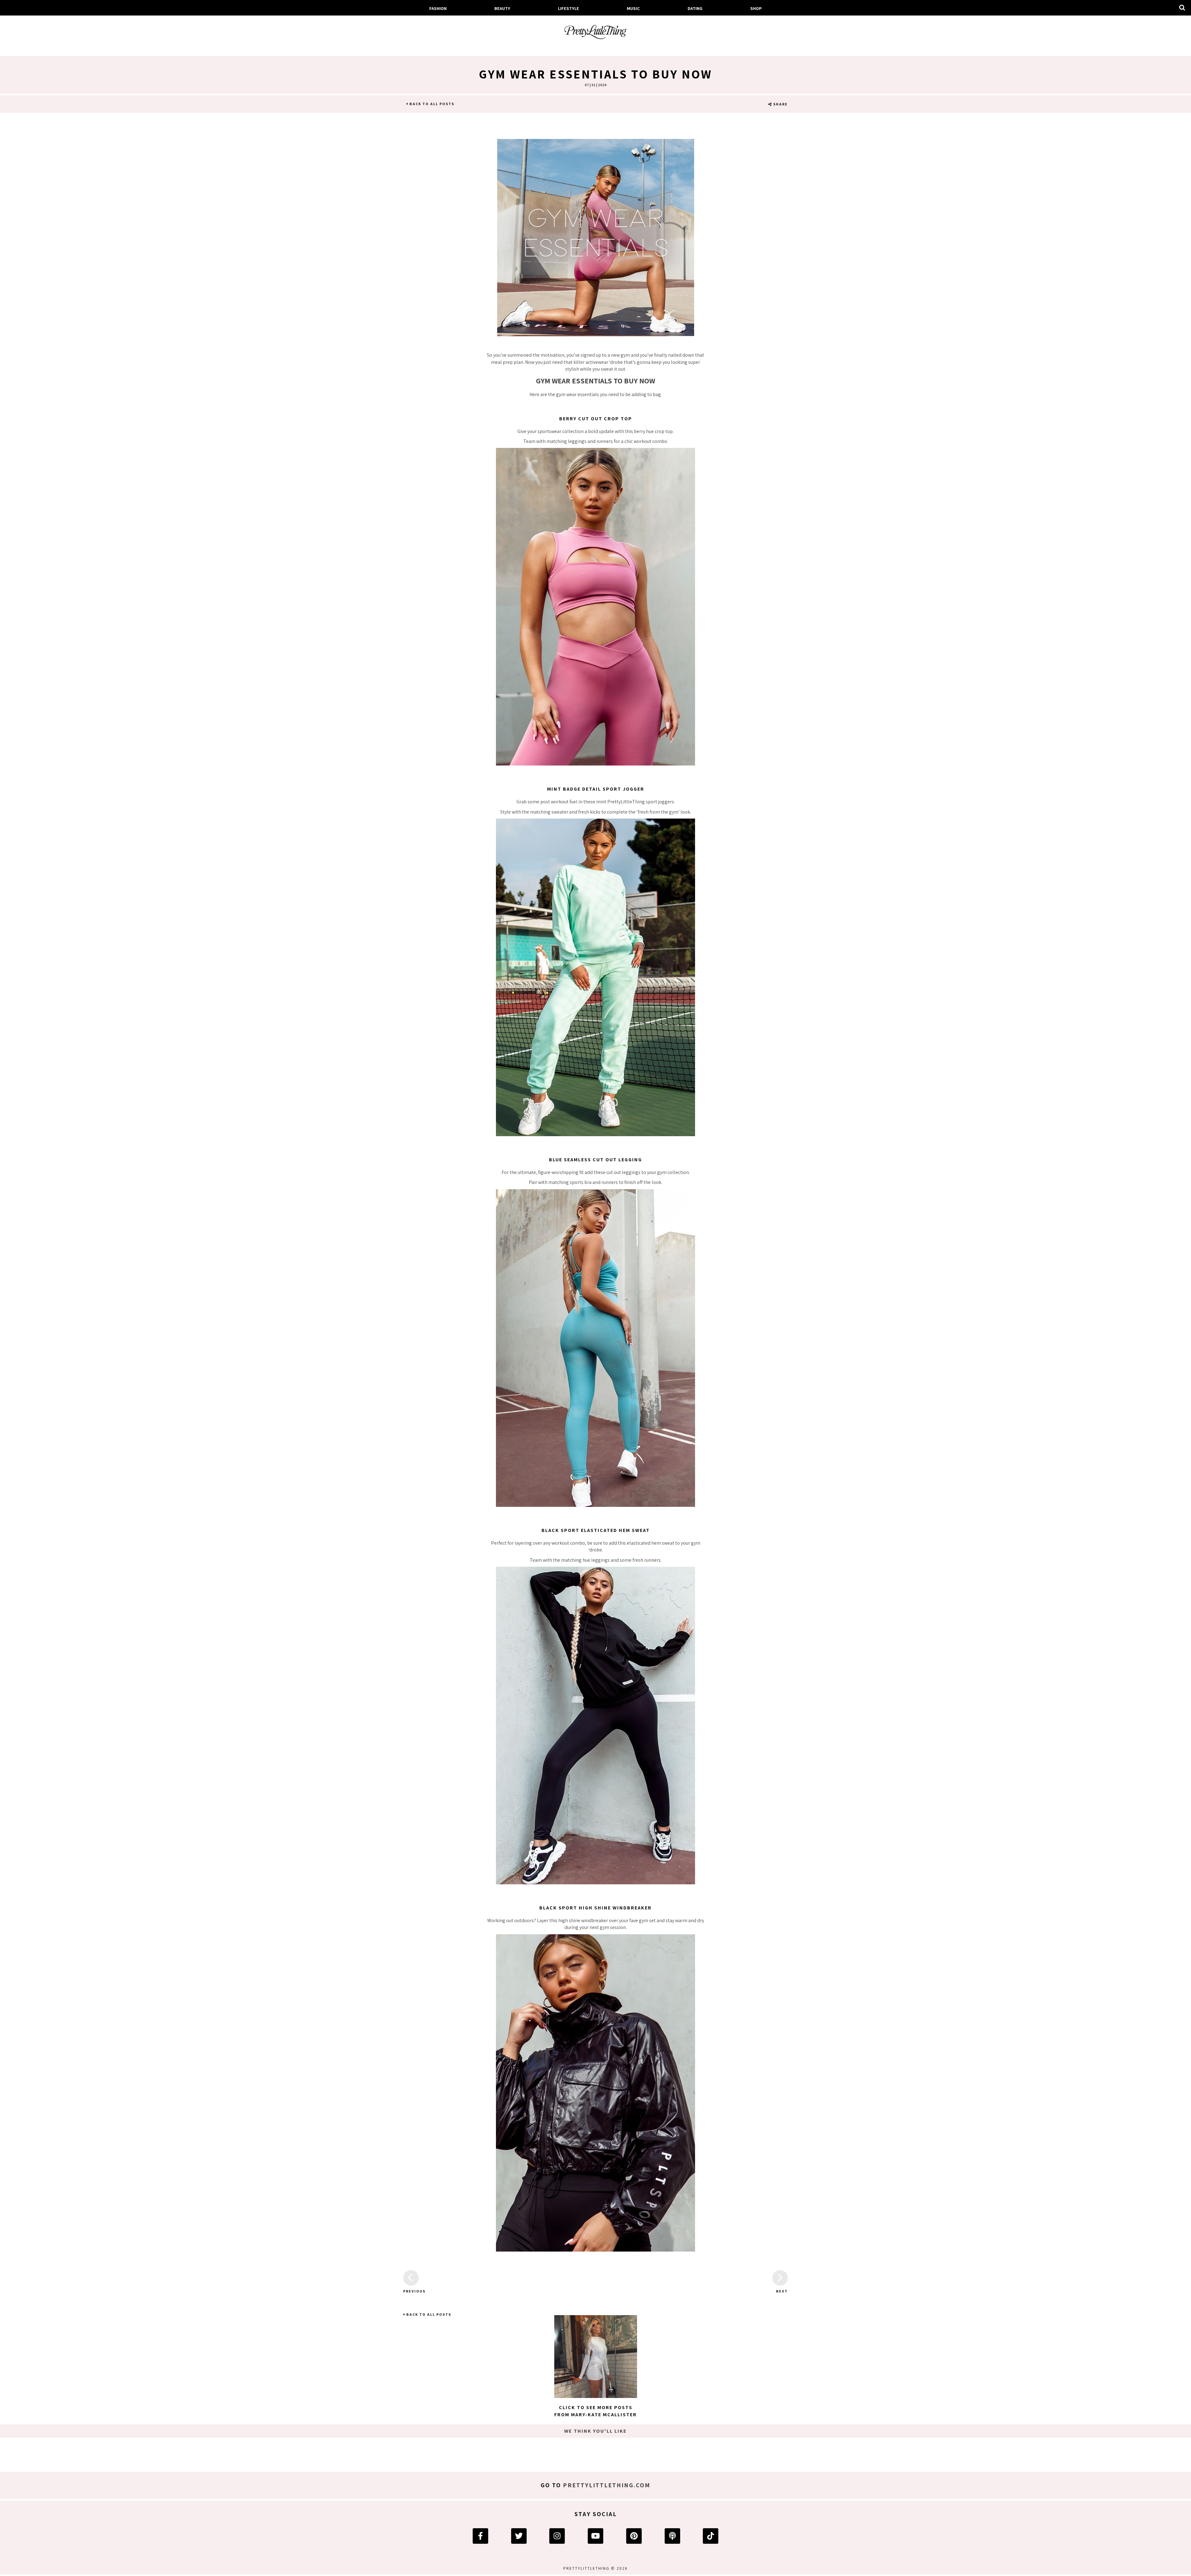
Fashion (438, 8)
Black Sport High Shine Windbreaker (595, 1908)
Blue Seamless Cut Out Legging (595, 1160)
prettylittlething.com (607, 2485)
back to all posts (431, 104)
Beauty (502, 8)
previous (411, 2291)
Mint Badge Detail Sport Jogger (596, 789)
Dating (695, 8)
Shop (756, 8)
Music (633, 8)
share (780, 104)
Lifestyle (569, 8)
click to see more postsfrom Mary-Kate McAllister (595, 2411)
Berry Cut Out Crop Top (596, 419)
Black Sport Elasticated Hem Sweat (596, 1530)
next (782, 2291)
